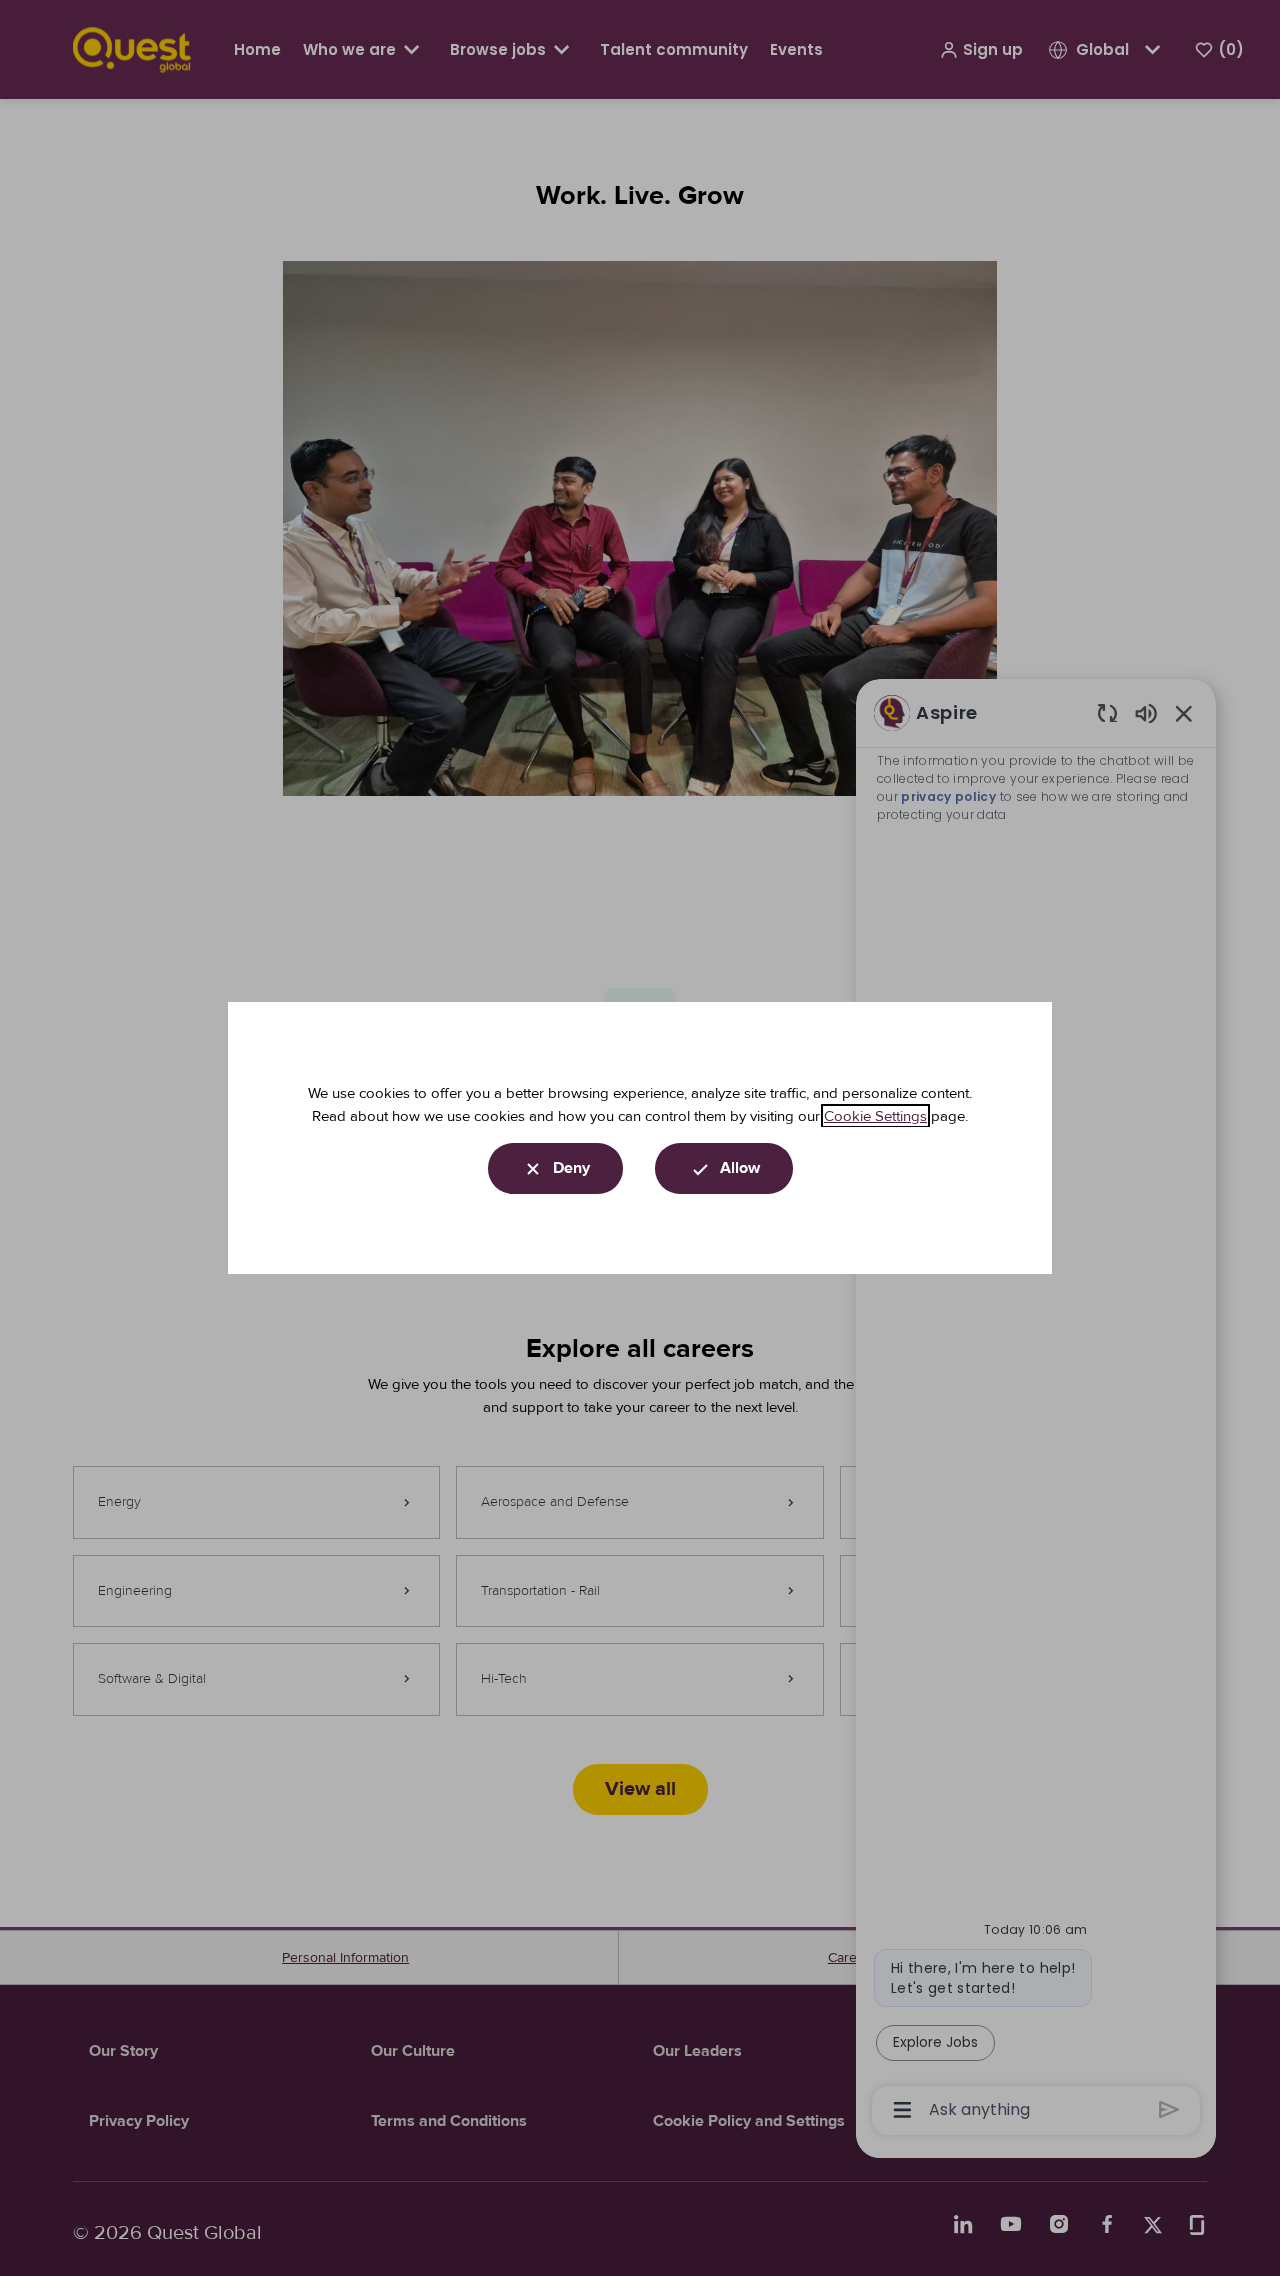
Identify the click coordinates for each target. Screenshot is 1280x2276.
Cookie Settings (875, 1116)
